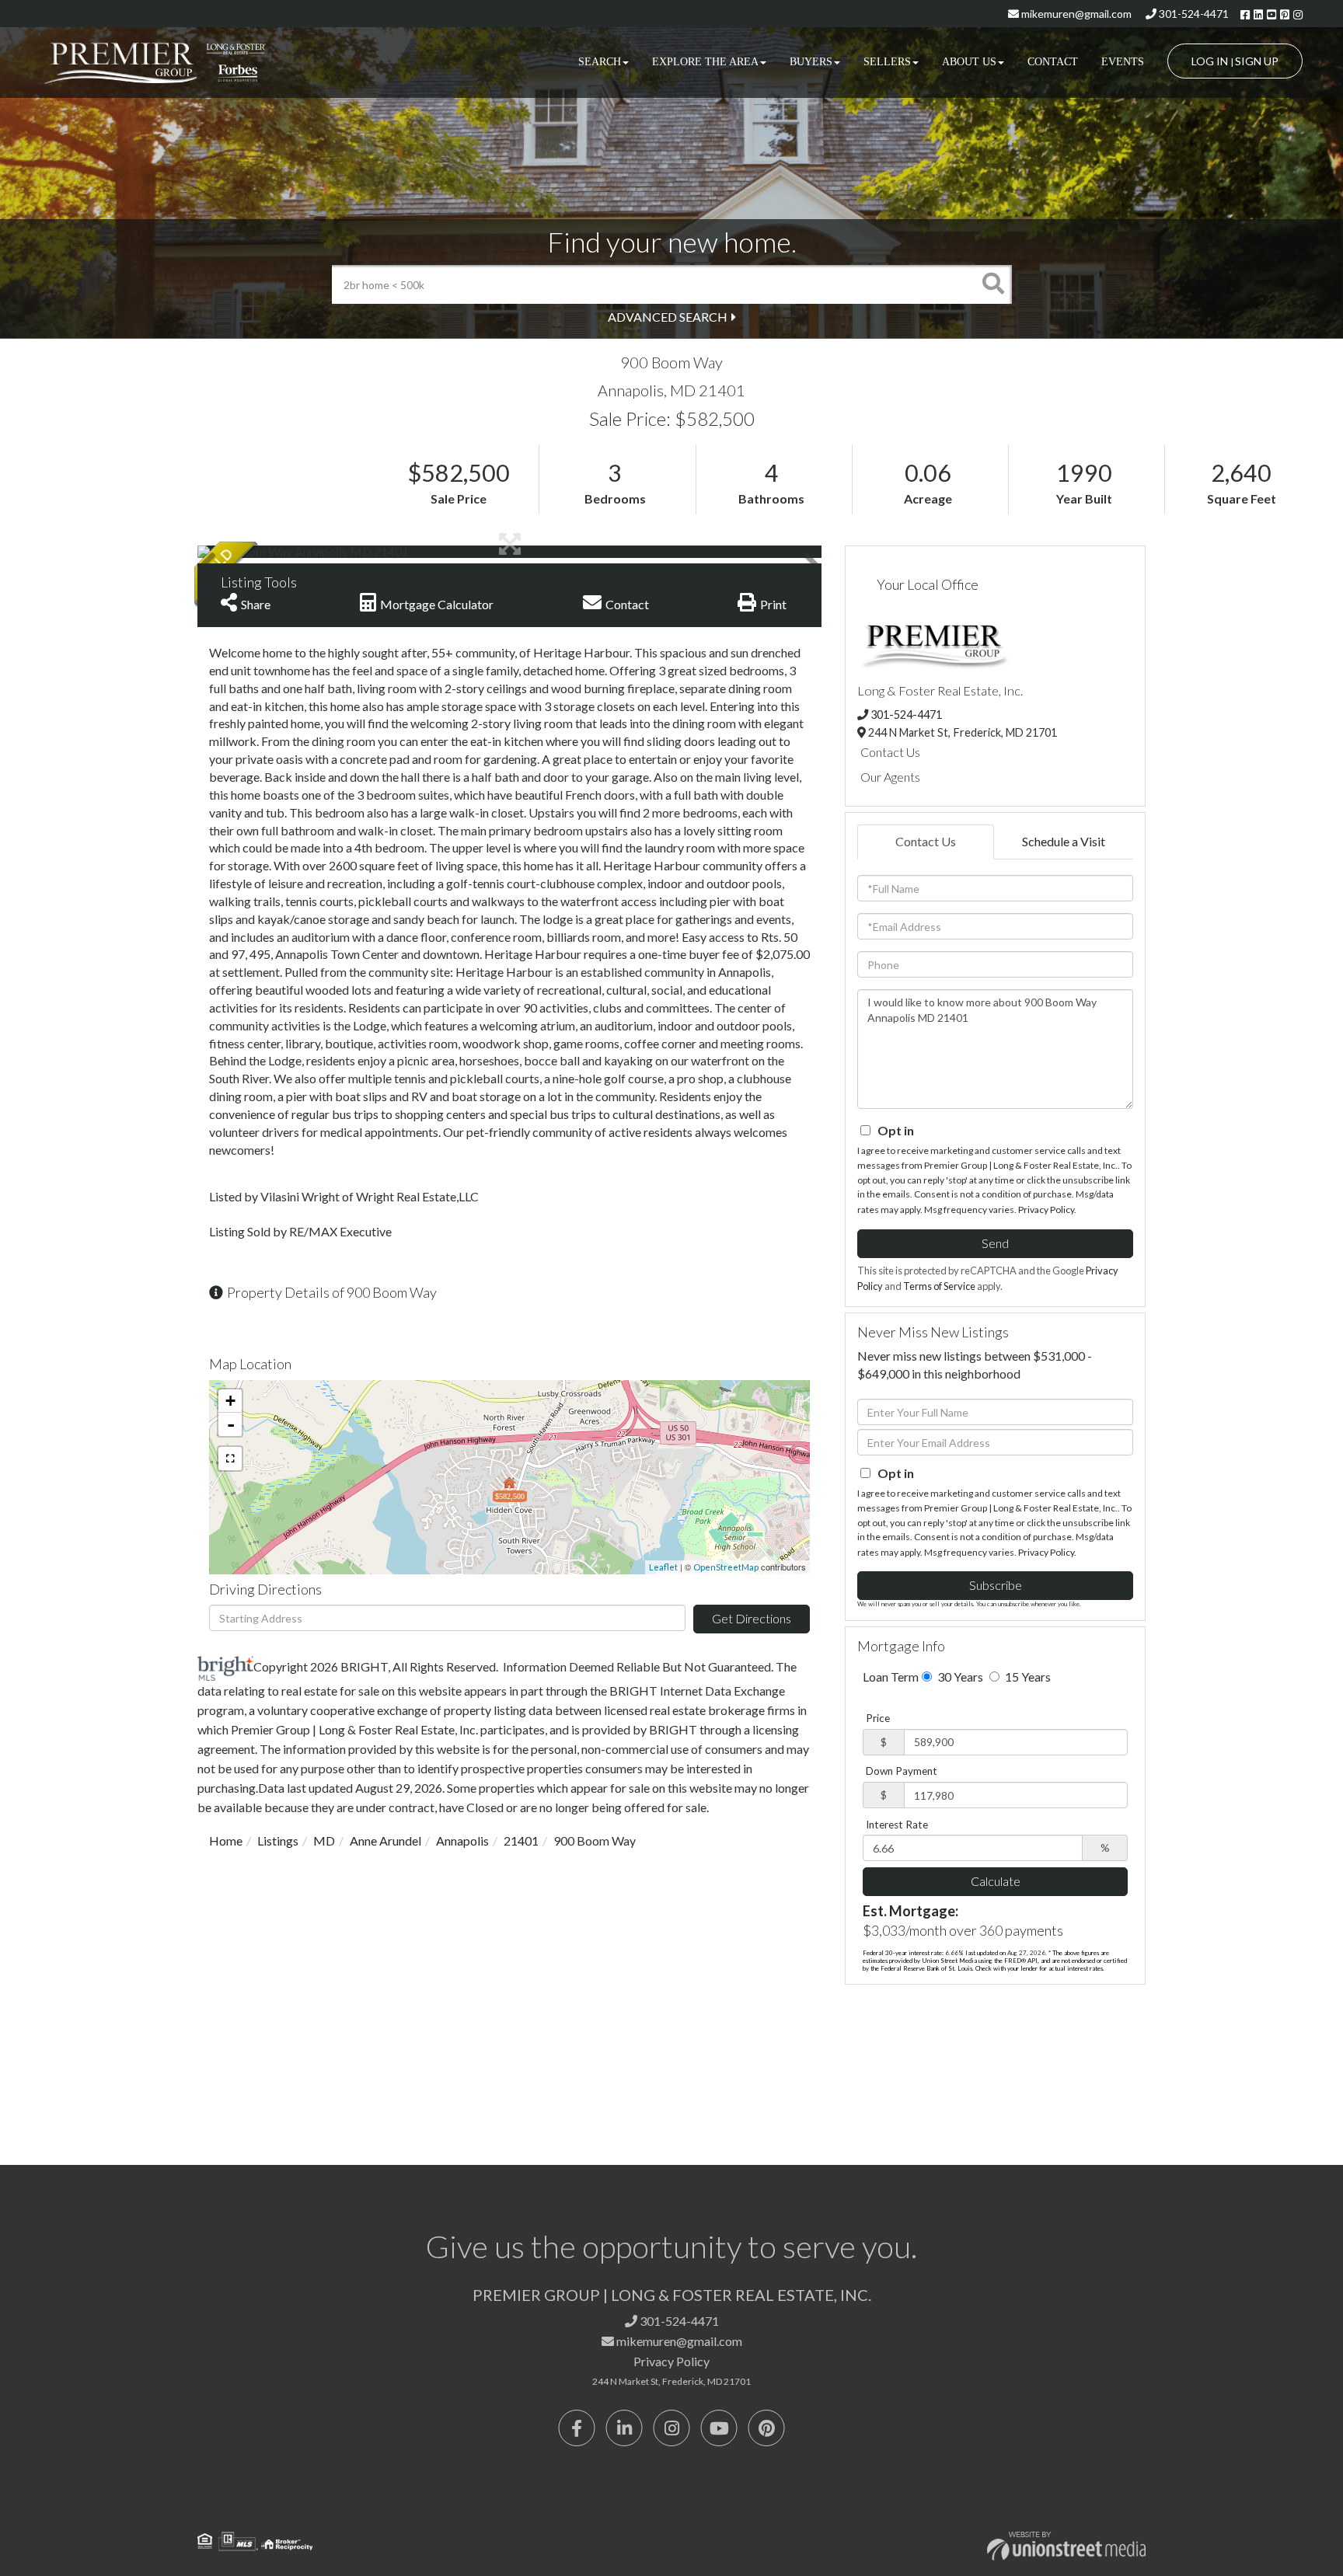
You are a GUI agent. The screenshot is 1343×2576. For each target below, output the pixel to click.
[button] (992, 284)
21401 (521, 1840)
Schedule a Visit (1064, 841)
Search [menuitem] (600, 62)
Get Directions (752, 1618)
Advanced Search (668, 317)
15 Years (1027, 1677)
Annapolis (462, 1840)
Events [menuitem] (1123, 62)
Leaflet (663, 1567)
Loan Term (891, 1677)
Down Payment (902, 1771)
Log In (1210, 61)
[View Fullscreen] (230, 1459)
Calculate (996, 1881)
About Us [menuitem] (969, 62)
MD (324, 1840)
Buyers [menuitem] (811, 62)
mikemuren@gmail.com (1075, 14)
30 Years (959, 1677)
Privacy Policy (1046, 1210)
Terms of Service (939, 1286)
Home (226, 1840)
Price (878, 1718)
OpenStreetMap (726, 1567)
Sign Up (1257, 61)
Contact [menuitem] (1053, 62)
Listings (278, 1840)
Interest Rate (897, 1825)
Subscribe (996, 1585)
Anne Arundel (385, 1840)
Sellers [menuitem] (887, 62)
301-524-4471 (1193, 14)
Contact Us (890, 752)
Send (995, 1243)
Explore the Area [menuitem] (705, 62)
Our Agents (890, 777)
